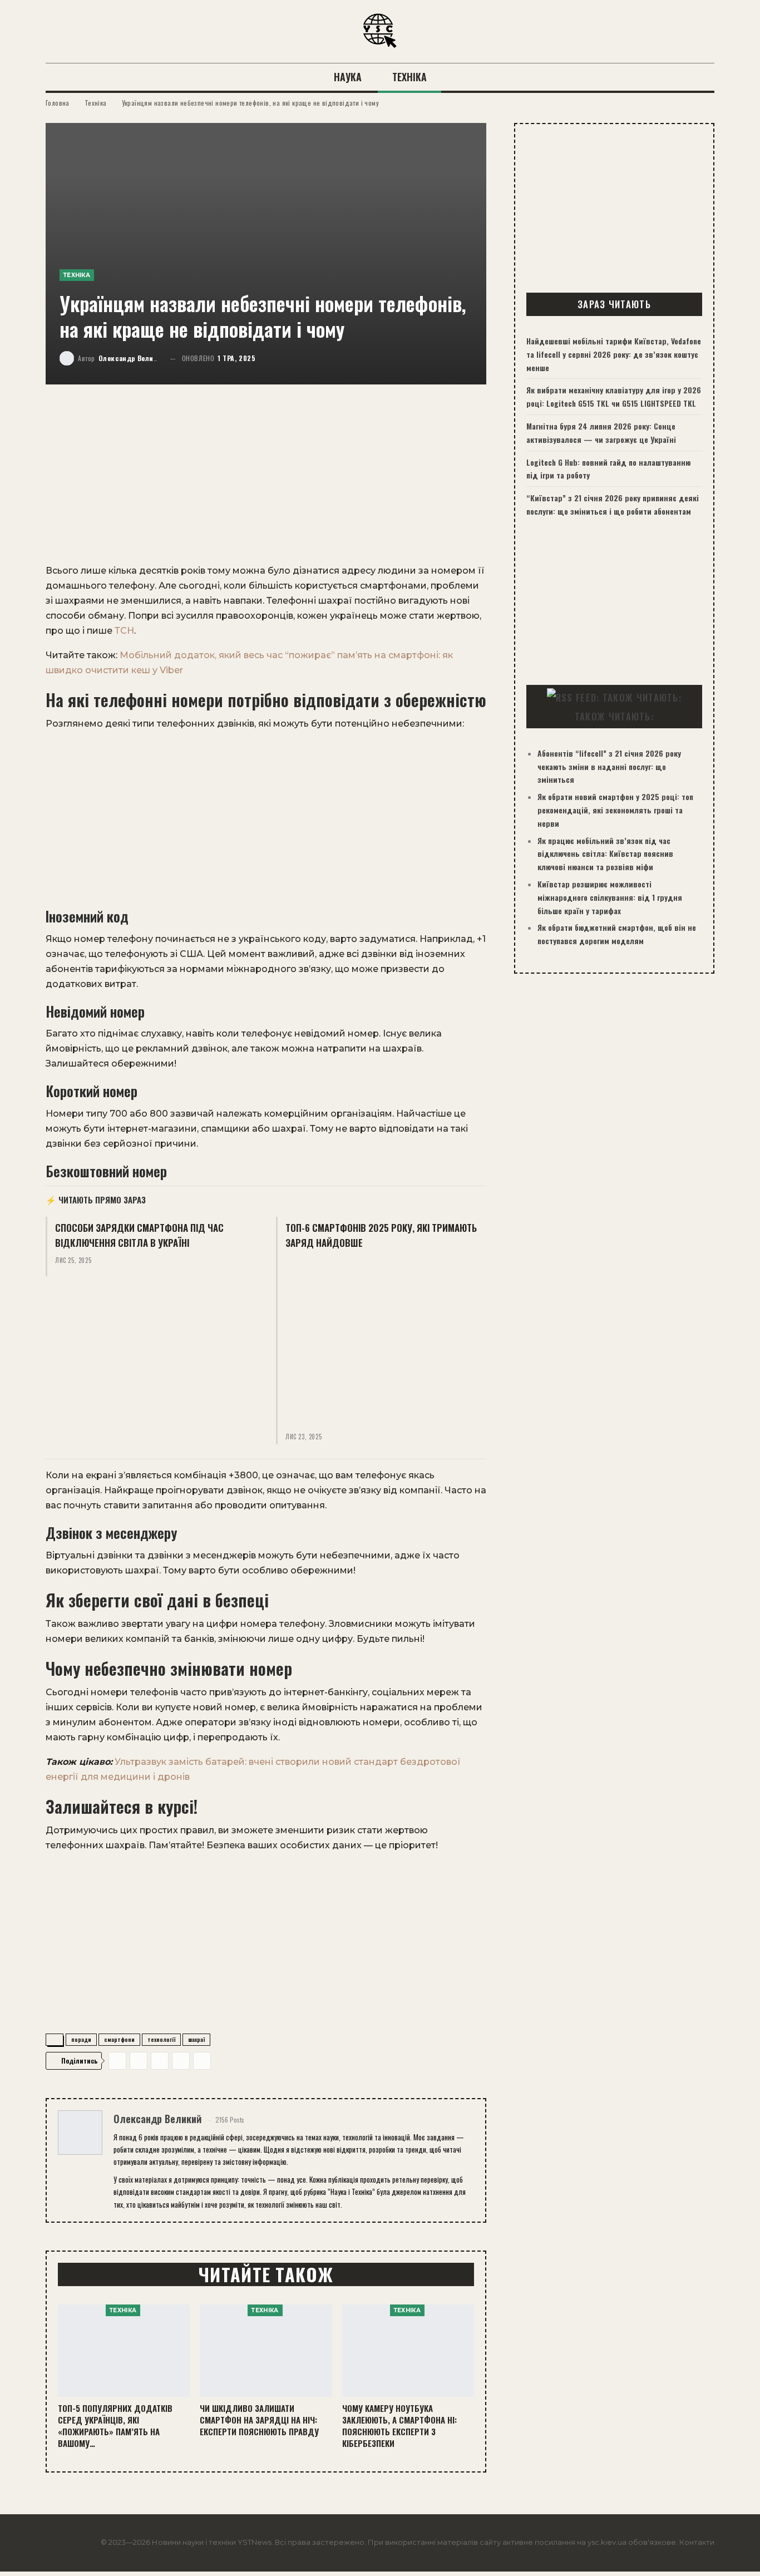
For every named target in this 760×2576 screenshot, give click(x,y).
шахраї (196, 2039)
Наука (348, 77)
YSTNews (255, 2542)
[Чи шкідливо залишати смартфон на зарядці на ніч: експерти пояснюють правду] (266, 2351)
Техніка (409, 77)
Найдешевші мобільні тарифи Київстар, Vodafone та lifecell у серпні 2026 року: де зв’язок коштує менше (614, 354)
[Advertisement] (266, 481)
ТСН (124, 631)
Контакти (697, 2542)
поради (81, 2039)
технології (161, 2039)
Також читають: (614, 716)
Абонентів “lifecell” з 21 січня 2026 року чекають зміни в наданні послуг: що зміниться (609, 766)
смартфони (119, 2039)
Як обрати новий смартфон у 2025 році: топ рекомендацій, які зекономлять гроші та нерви (615, 810)
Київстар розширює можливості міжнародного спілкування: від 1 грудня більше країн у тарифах (610, 897)
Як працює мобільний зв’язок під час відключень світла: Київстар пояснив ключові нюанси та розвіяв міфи (605, 854)
